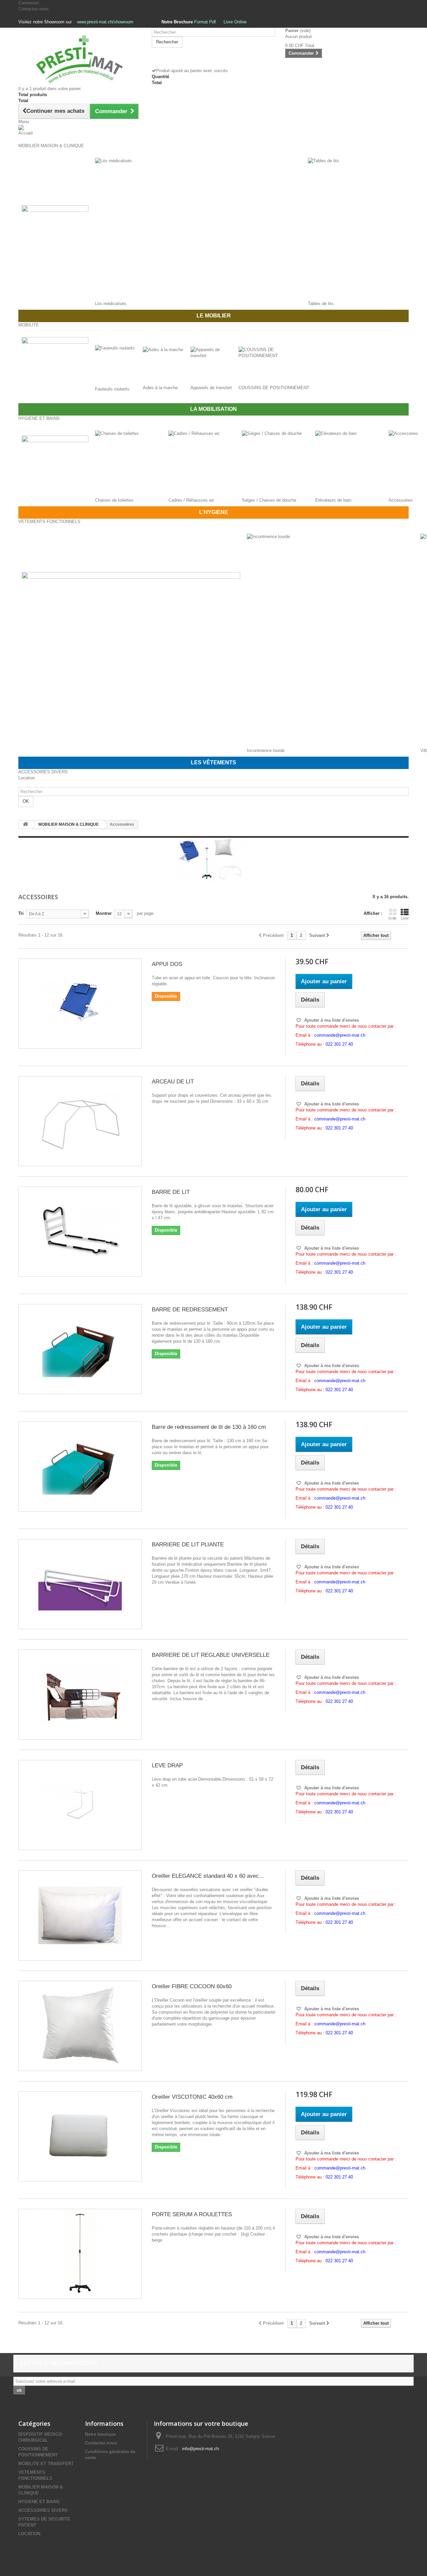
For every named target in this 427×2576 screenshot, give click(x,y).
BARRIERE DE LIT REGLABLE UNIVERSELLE (211, 1655)
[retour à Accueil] (25, 825)
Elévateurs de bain (333, 500)
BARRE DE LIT (171, 1192)
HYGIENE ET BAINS (39, 2502)
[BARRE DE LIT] (80, 1232)
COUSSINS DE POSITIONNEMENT (274, 388)
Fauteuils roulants (112, 389)
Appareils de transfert (211, 388)
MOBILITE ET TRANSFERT (46, 2464)
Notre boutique (100, 2434)
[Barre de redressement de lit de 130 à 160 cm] (80, 1467)
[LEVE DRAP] (80, 1805)
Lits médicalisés (111, 304)
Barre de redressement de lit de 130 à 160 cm (209, 1427)
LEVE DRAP (167, 1765)
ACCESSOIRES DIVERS (43, 2510)
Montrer (104, 913)
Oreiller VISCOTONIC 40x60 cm (192, 2097)
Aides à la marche (160, 388)
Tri (21, 913)
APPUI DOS (167, 964)
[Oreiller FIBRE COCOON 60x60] (80, 2026)
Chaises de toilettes (114, 500)
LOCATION (29, 2534)
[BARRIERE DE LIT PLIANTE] (80, 1584)
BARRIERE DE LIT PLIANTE (188, 1544)
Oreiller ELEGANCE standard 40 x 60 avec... (208, 1876)
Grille (392, 918)
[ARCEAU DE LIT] (80, 1121)
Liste (405, 918)
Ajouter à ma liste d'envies (331, 1020)
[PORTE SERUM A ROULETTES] (80, 2254)
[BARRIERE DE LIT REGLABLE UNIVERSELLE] (80, 1695)
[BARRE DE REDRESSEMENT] (80, 1349)
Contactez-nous (34, 9)
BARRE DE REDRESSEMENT (190, 1310)
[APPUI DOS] (80, 1004)
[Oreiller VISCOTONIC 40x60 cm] (80, 2136)
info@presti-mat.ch (200, 2449)
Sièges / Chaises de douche (269, 500)
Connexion (29, 3)
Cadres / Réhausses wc (191, 500)
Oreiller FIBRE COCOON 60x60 (192, 1986)
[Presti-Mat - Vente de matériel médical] (80, 59)
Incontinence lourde (266, 750)
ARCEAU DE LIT (173, 1082)
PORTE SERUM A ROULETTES (192, 2214)
